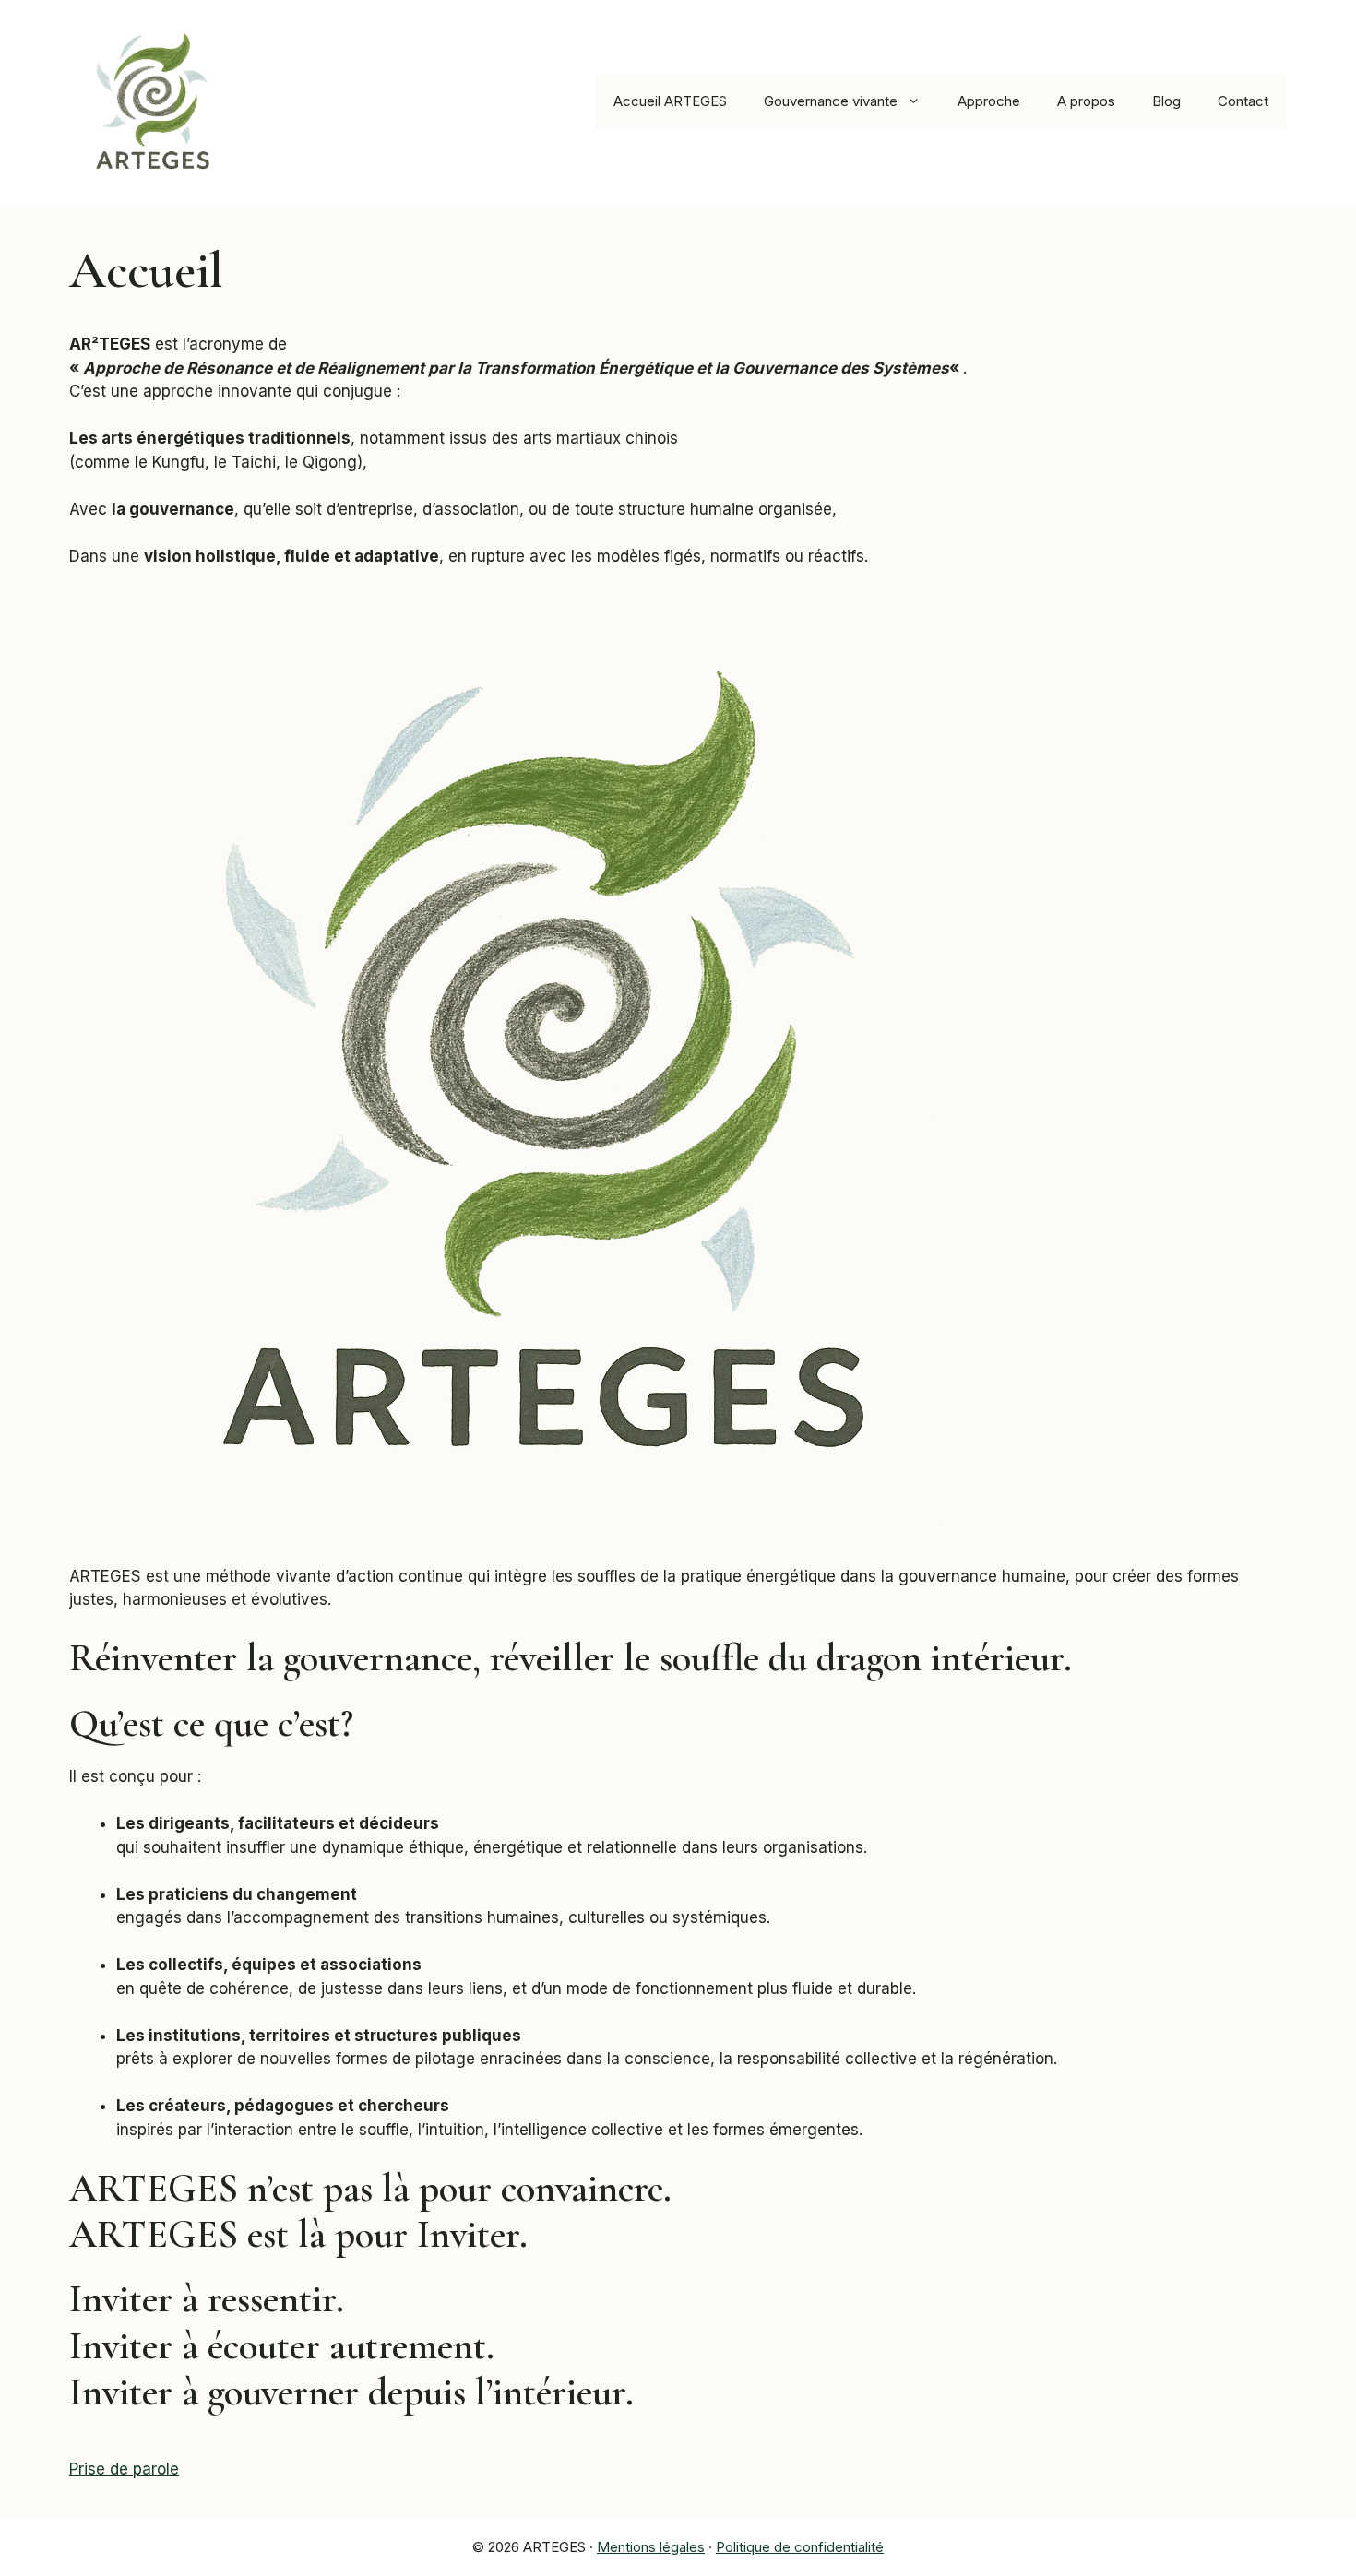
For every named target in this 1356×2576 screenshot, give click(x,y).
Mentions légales (651, 2547)
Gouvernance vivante (831, 101)
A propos (1086, 101)
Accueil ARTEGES (670, 101)
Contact (1243, 101)
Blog (1166, 101)
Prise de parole (124, 2469)
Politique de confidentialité (800, 2547)
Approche (989, 101)
